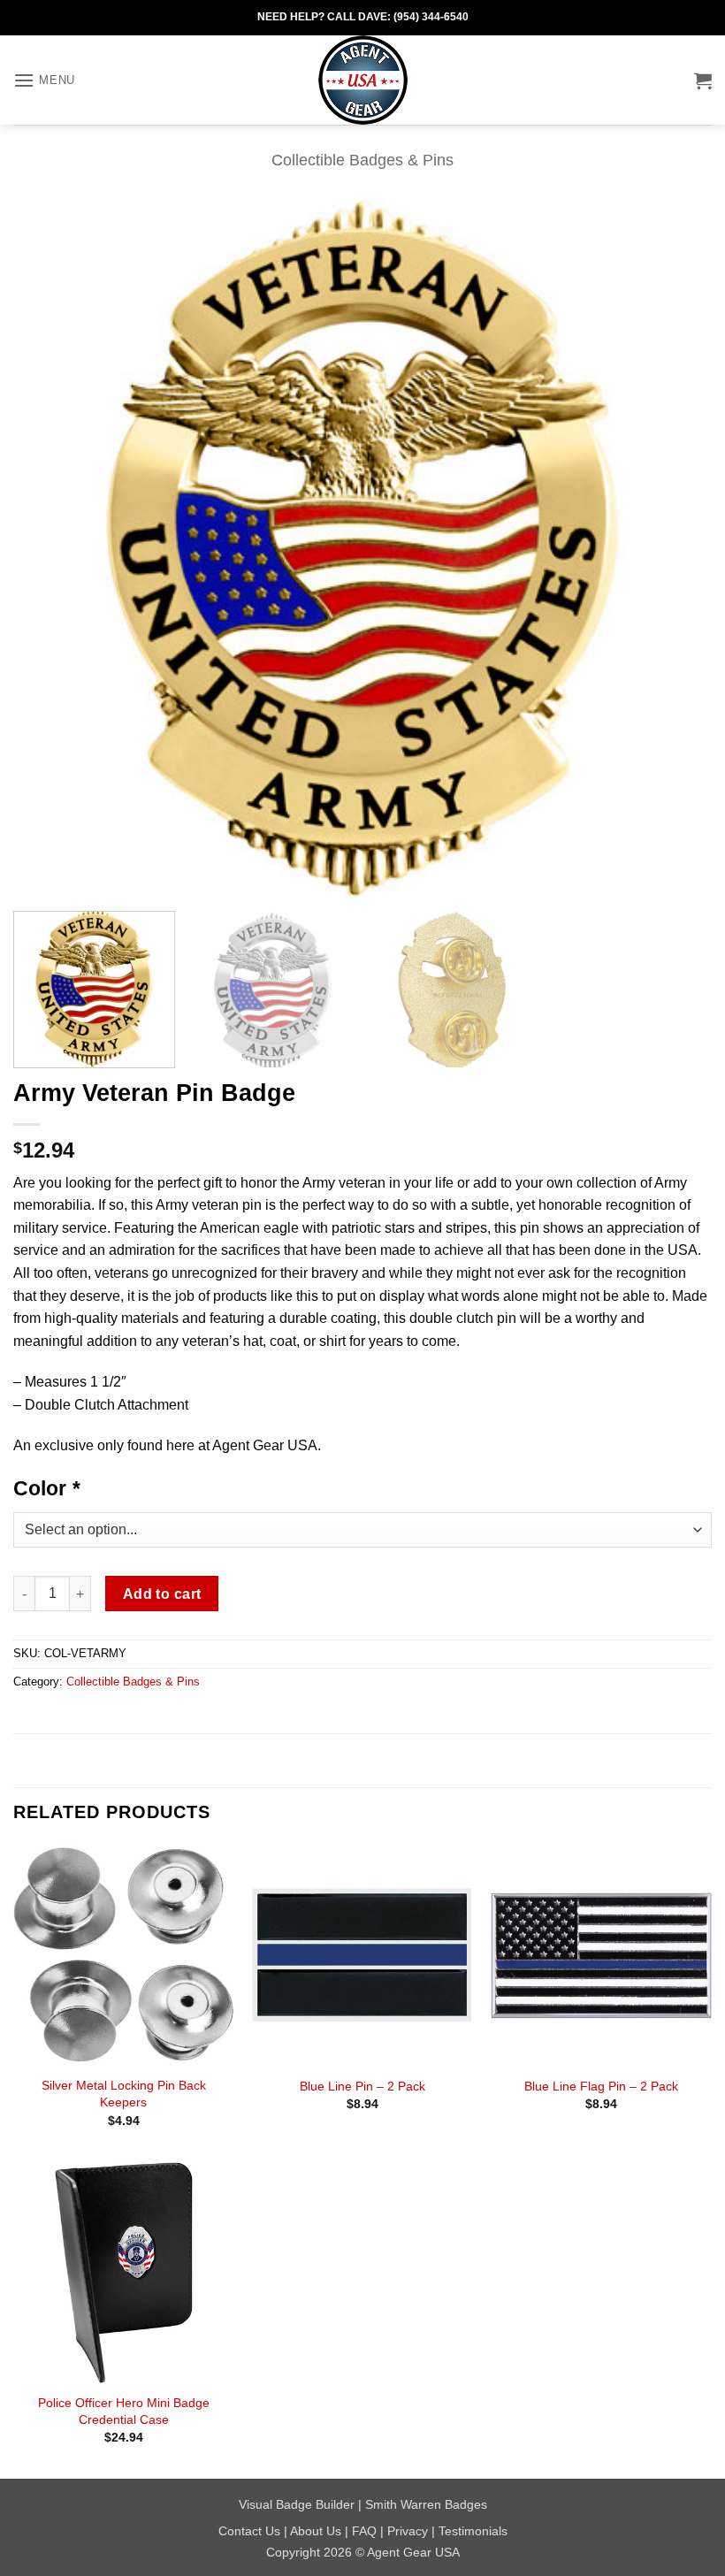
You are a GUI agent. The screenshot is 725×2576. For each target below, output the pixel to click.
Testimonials (473, 2531)
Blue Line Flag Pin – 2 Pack (601, 2086)
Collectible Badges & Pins (362, 160)
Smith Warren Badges (426, 2504)
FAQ (364, 2531)
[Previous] (50, 548)
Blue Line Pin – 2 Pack (362, 2086)
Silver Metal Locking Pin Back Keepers (124, 2094)
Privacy (408, 2531)
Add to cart (162, 1594)
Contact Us (249, 2531)
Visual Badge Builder (297, 2504)
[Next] (675, 548)
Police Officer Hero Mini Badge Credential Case (124, 2411)
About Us (316, 2531)
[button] (44, 80)
